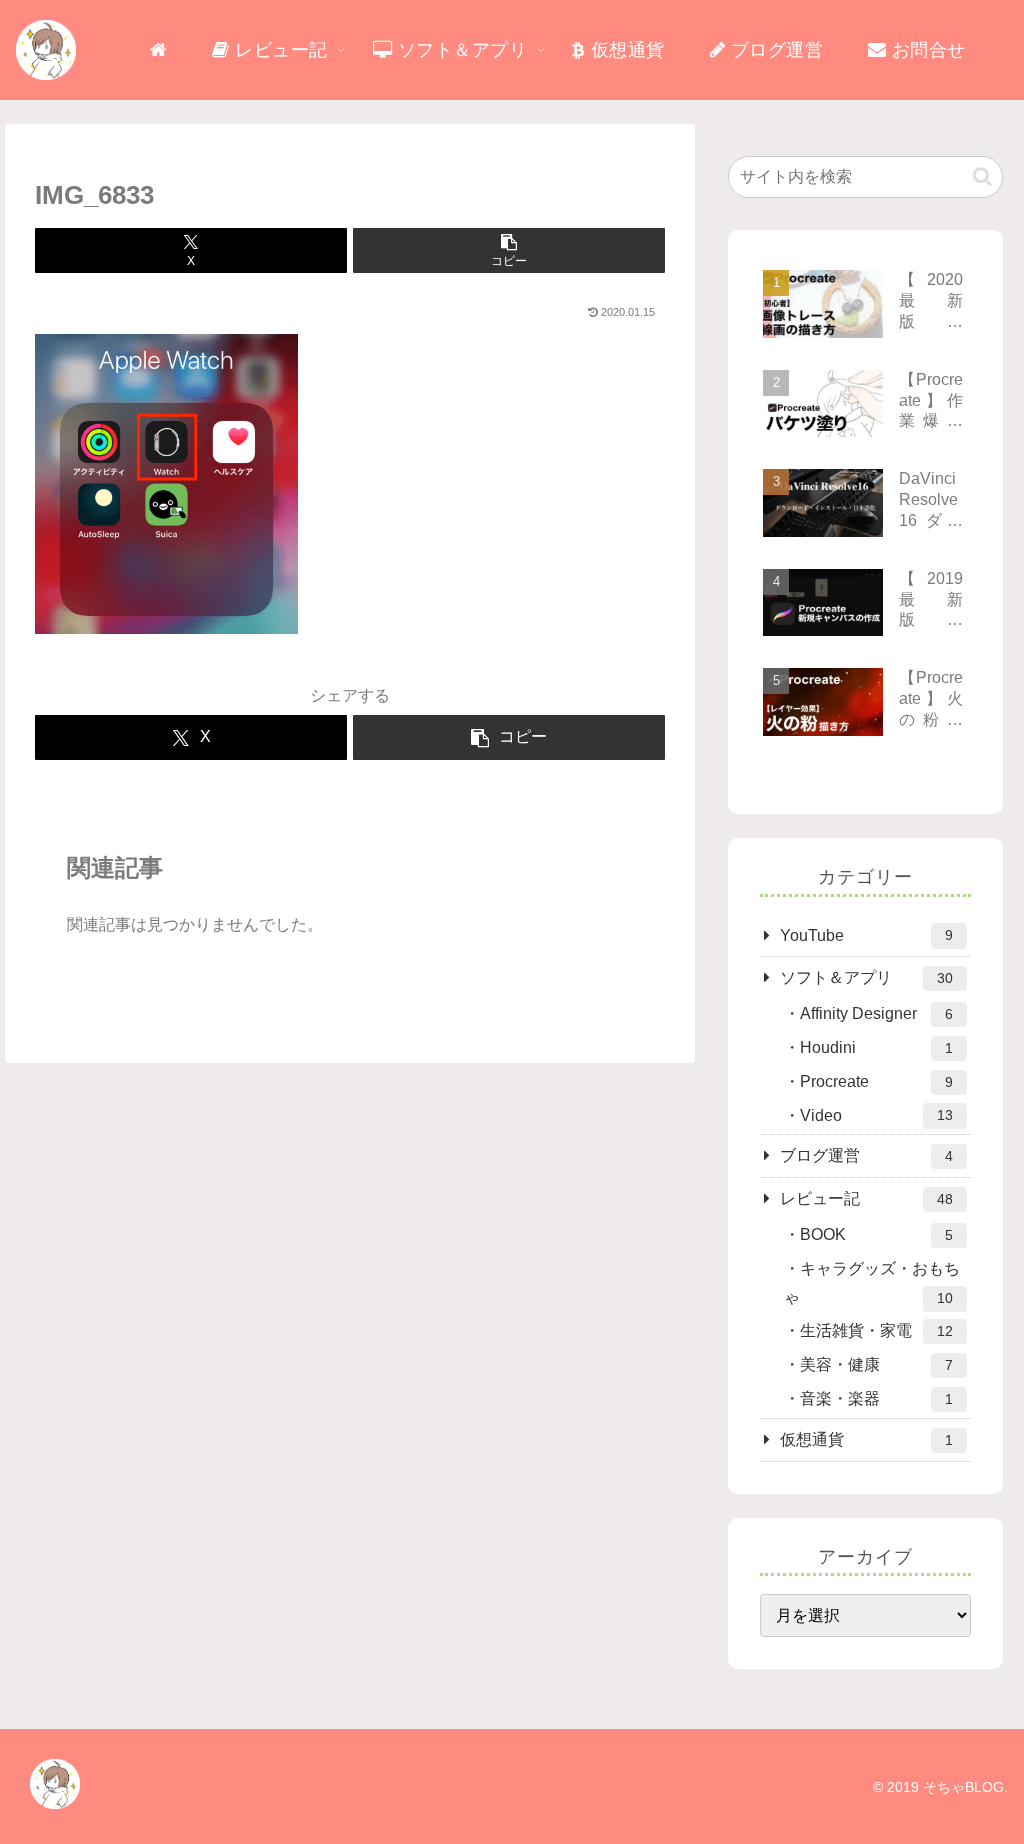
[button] (509, 250)
